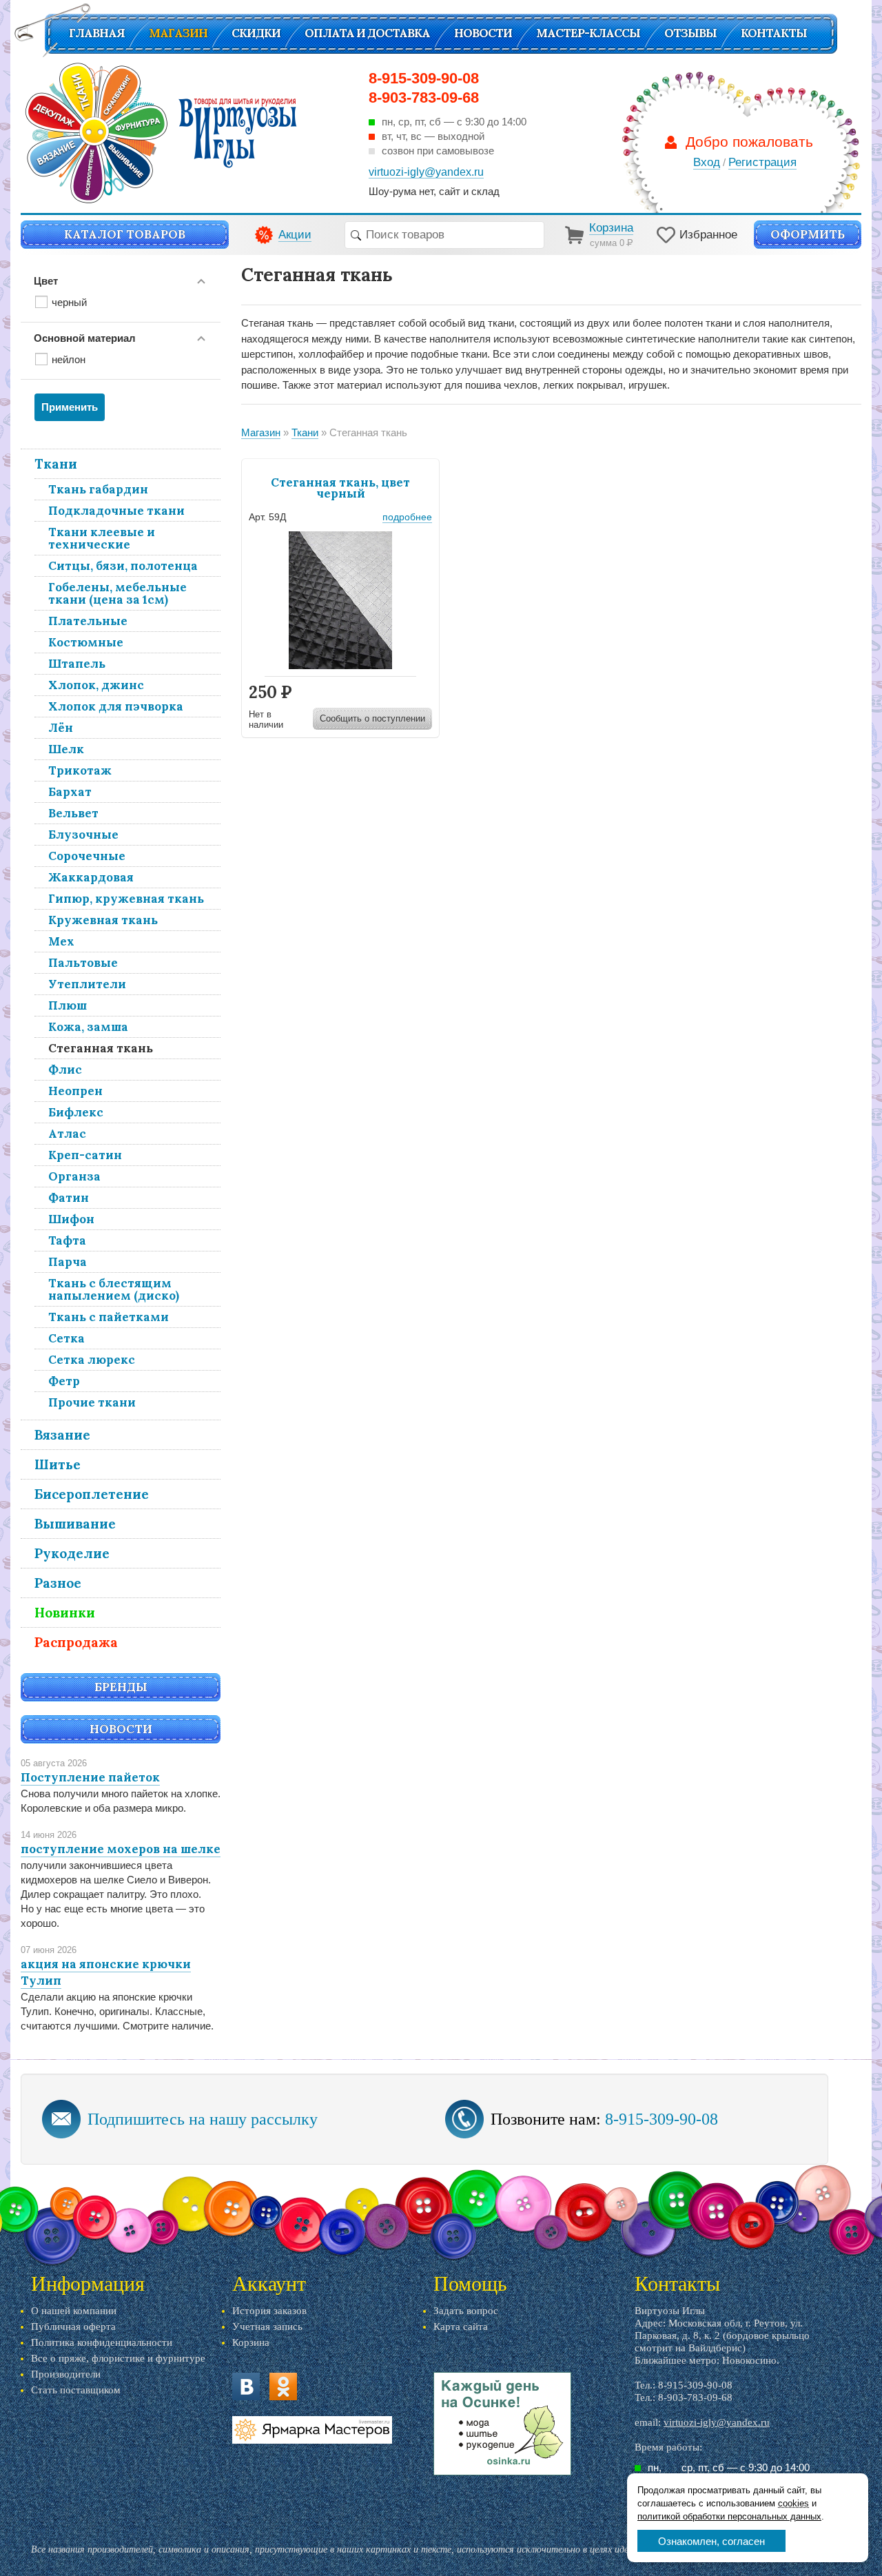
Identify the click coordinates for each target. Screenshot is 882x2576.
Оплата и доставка (367, 33)
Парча (68, 1262)
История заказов (269, 2311)
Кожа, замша (88, 1027)
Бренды (121, 1687)
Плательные (88, 621)
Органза (74, 1176)
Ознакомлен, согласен (711, 2541)
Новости (483, 33)
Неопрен (75, 1091)
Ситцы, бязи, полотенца (123, 566)
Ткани (56, 464)
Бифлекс (76, 1112)
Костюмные (86, 642)
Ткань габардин (98, 489)
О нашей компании (74, 2311)
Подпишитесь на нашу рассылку (203, 2119)
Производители (66, 2374)
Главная (97, 33)
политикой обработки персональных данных (729, 2516)
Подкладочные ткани (116, 511)
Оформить (808, 234)
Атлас (67, 1134)
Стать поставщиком (76, 2390)
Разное (58, 1583)
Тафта (67, 1240)
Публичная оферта (73, 2327)
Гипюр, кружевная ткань (126, 899)
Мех (61, 941)
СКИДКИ (256, 33)
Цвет (46, 281)
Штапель (77, 664)
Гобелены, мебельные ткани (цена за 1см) (117, 593)
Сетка (66, 1338)
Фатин (69, 1198)
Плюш (68, 1005)
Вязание (62, 1435)
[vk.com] (246, 2386)
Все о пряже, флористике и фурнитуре (118, 2358)
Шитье (58, 1464)
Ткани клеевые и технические (102, 538)
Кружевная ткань (103, 920)
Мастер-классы (588, 33)
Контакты (774, 33)
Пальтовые (83, 963)
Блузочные (83, 835)
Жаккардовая (91, 877)
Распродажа (76, 1642)
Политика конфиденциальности (102, 2342)
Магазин (178, 33)
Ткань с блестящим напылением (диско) (114, 1289)
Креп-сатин (85, 1155)
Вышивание (75, 1524)
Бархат (70, 792)
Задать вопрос (466, 2311)
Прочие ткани (92, 1402)
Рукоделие (72, 1553)
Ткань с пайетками (109, 1317)
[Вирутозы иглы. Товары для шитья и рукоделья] (161, 133)
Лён (61, 728)
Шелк (66, 749)
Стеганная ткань (101, 1048)
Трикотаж (80, 770)
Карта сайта (461, 2327)
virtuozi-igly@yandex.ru (717, 2422)
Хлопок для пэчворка (116, 706)
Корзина (251, 2342)
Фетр (64, 1381)
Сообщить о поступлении (372, 718)
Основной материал (85, 338)
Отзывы (690, 33)
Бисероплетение (92, 1494)
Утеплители (87, 984)
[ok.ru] (283, 2386)
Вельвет (73, 813)
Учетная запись (267, 2327)
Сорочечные (87, 856)
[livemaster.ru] (312, 2430)
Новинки (65, 1613)
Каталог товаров (125, 234)
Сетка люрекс (92, 1360)
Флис (65, 1070)
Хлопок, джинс (96, 685)
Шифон (71, 1219)
